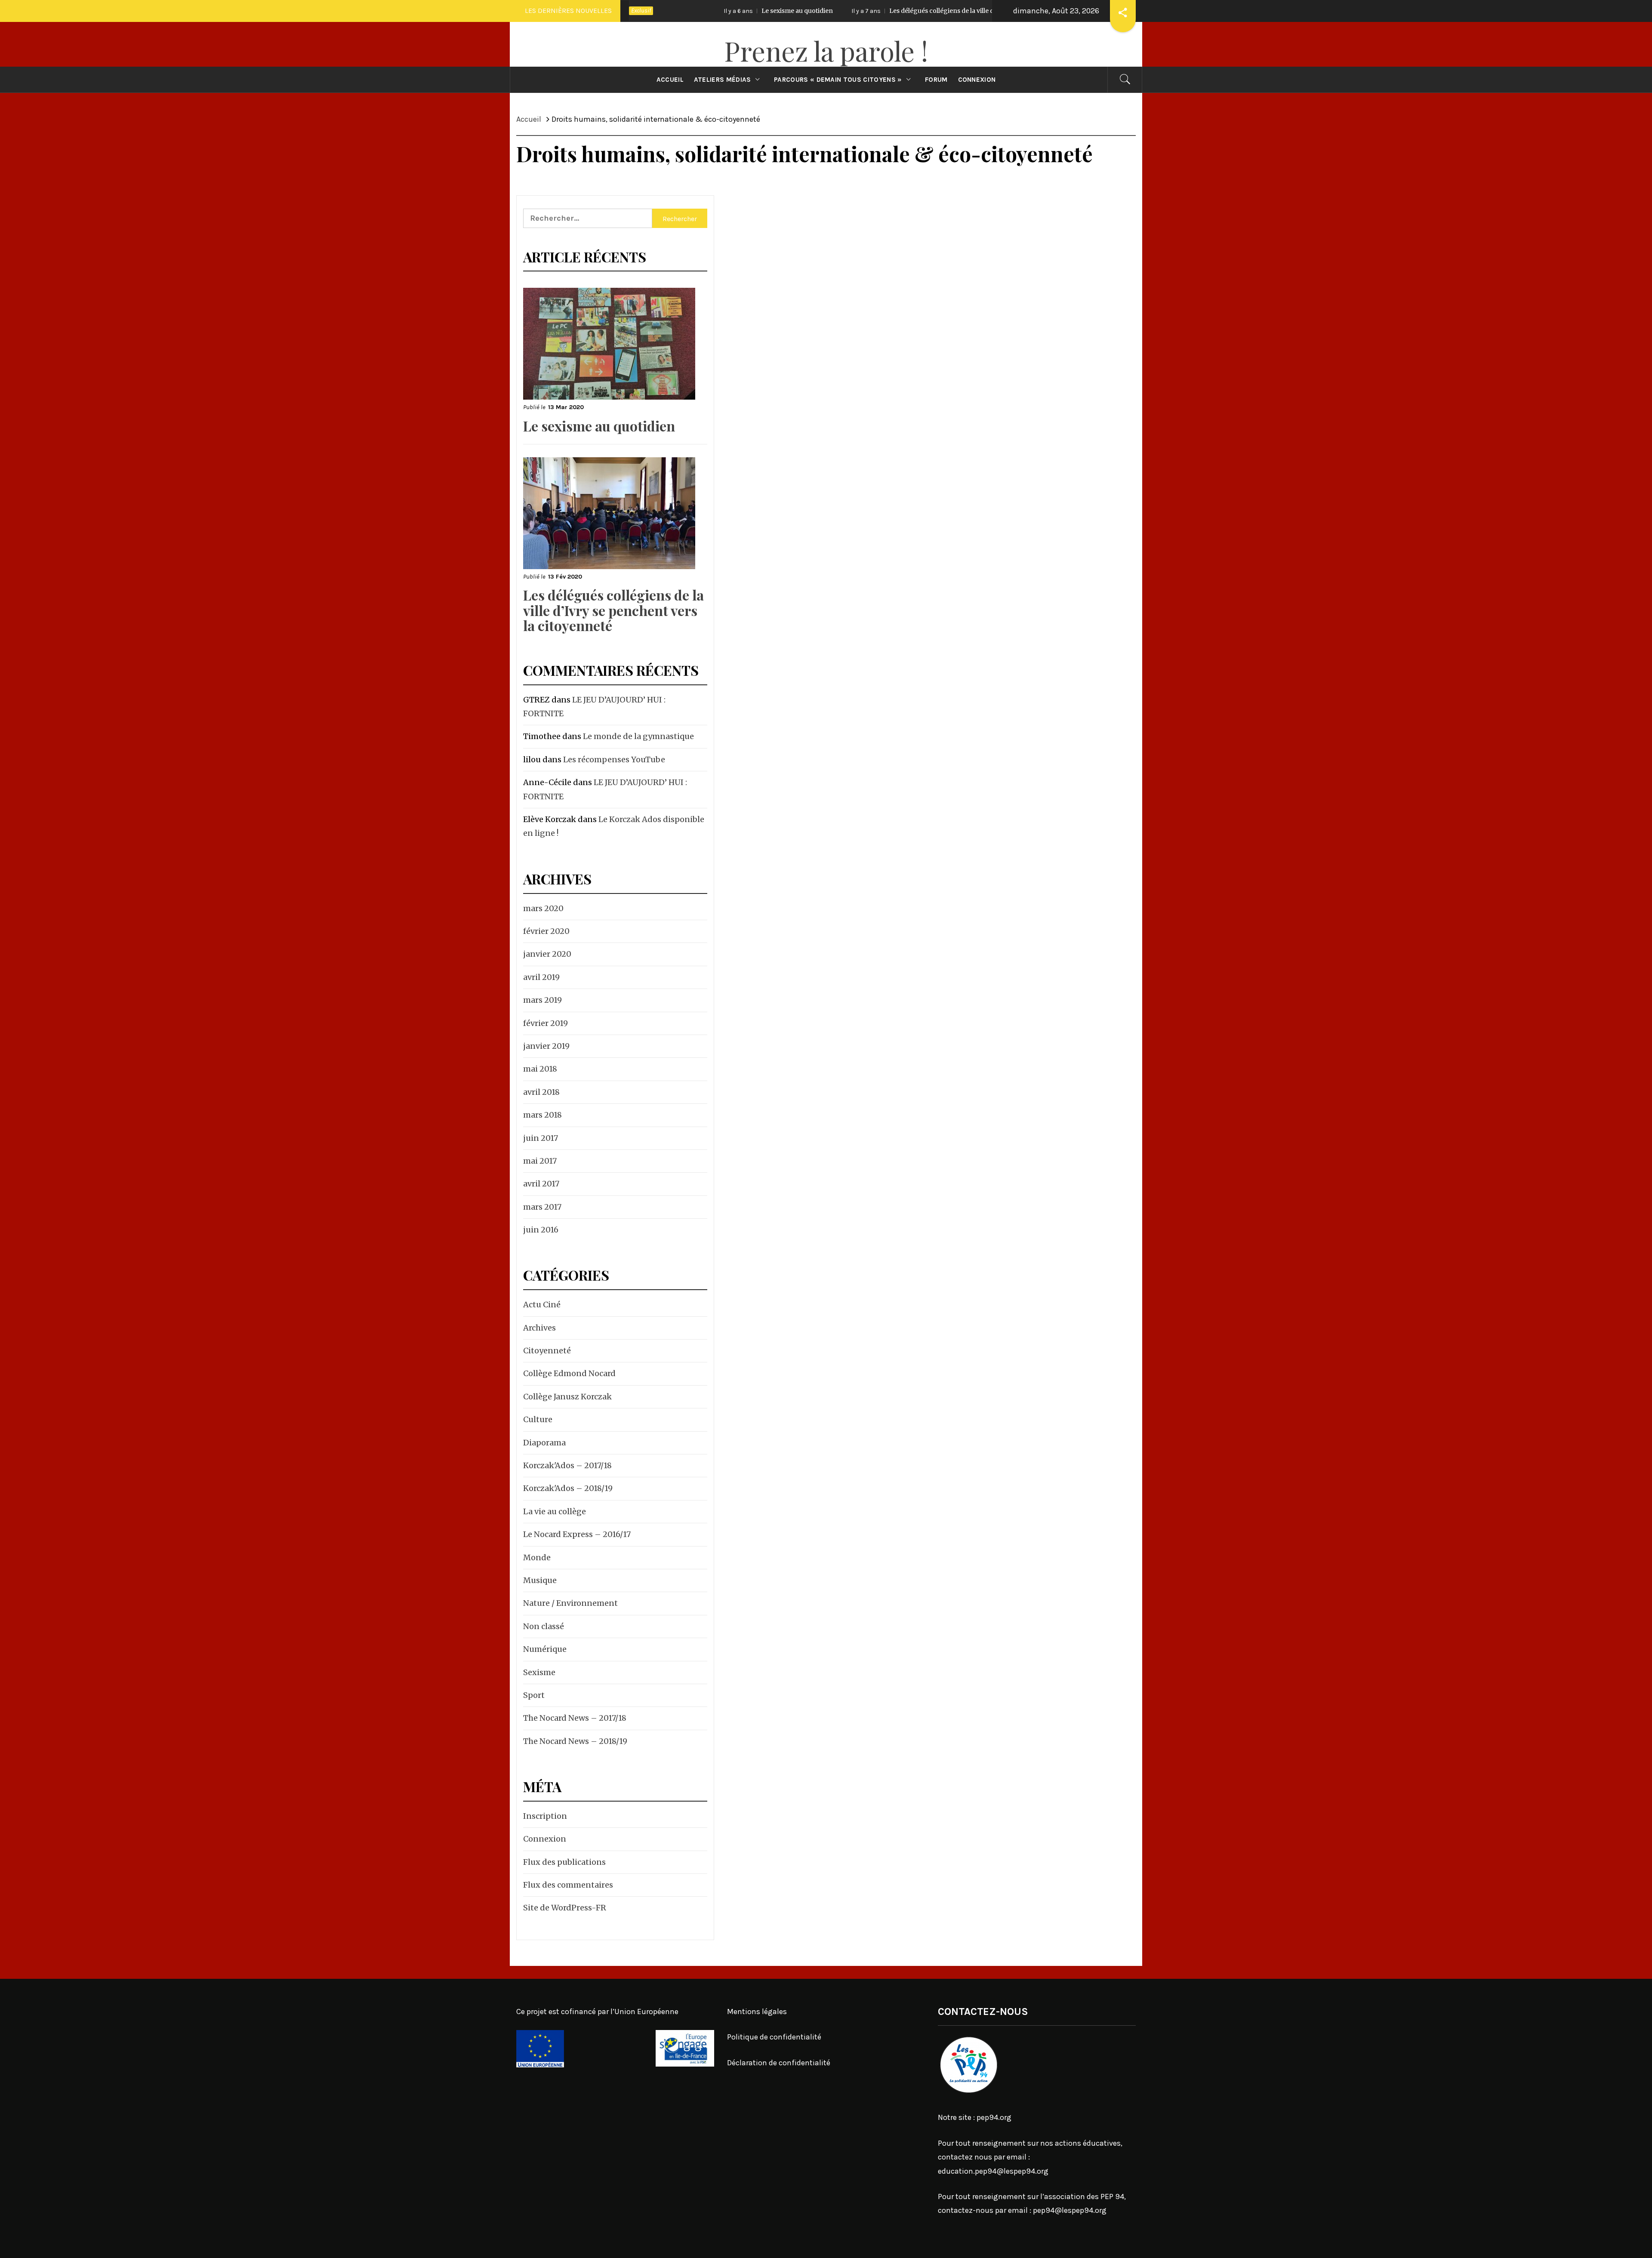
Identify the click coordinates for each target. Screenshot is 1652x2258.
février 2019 (546, 1023)
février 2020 (546, 931)
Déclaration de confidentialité (779, 2063)
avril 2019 (541, 977)
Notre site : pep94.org (975, 2117)
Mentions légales (757, 2012)
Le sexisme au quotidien (599, 426)
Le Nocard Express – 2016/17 (577, 1534)
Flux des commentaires (568, 1885)
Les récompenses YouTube (614, 759)
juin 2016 (541, 1230)
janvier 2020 (547, 954)
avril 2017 (541, 1184)
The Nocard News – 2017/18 (575, 1718)
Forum (936, 80)
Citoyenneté (547, 1351)
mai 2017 (540, 1161)
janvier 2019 (546, 1046)
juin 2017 (541, 1138)
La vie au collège (555, 1511)
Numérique (545, 1649)
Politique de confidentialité (774, 2037)
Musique (540, 1580)
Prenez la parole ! (826, 51)
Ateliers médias (723, 80)
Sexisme (539, 1672)
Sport (534, 1695)
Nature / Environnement (570, 1603)
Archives (539, 1328)
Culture (538, 1419)
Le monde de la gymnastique (638, 736)
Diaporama (544, 1443)
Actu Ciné (542, 1305)
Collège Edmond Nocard (569, 1373)
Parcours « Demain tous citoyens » (838, 80)
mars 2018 (542, 1115)
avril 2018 (541, 1092)
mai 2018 (540, 1069)
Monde (537, 1557)
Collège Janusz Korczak (567, 1397)
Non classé (544, 1626)
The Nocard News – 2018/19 (575, 1741)
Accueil (670, 80)
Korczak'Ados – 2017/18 (567, 1465)
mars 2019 (542, 1000)
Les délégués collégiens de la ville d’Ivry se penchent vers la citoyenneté (846, 11)
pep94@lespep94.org (1070, 2210)
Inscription (545, 1816)
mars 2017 (542, 1207)
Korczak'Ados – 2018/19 (568, 1488)
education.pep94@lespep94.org (993, 2171)
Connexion (977, 80)
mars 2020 (543, 908)
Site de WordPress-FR (565, 1908)
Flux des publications (564, 1862)
